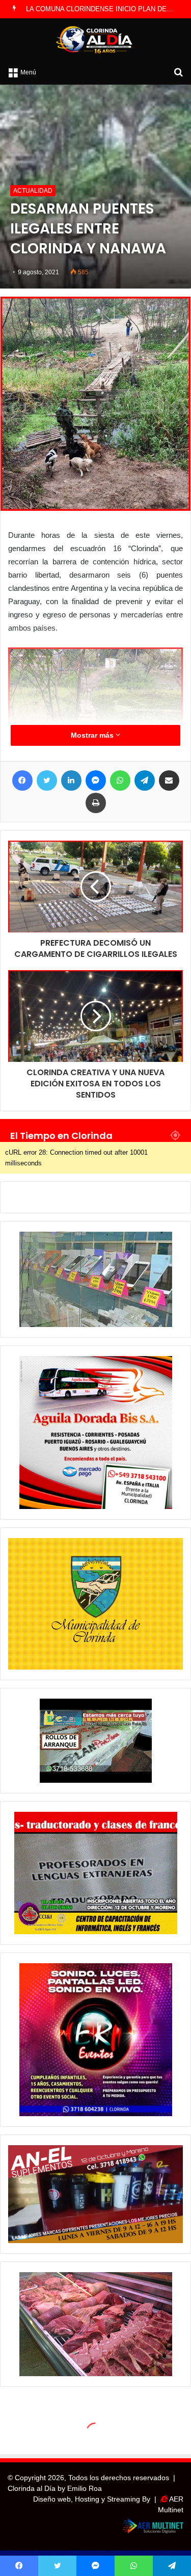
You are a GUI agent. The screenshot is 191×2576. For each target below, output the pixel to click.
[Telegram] (145, 780)
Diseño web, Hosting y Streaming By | (97, 2499)
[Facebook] (22, 780)
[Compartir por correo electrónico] (169, 780)
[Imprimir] (96, 803)
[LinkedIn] (71, 780)
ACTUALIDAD (33, 191)
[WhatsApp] (120, 780)
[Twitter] (47, 780)
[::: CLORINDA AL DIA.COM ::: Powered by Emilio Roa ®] (96, 40)
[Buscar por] (178, 72)
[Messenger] (96, 780)
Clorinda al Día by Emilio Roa (55, 2488)
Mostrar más (93, 735)
